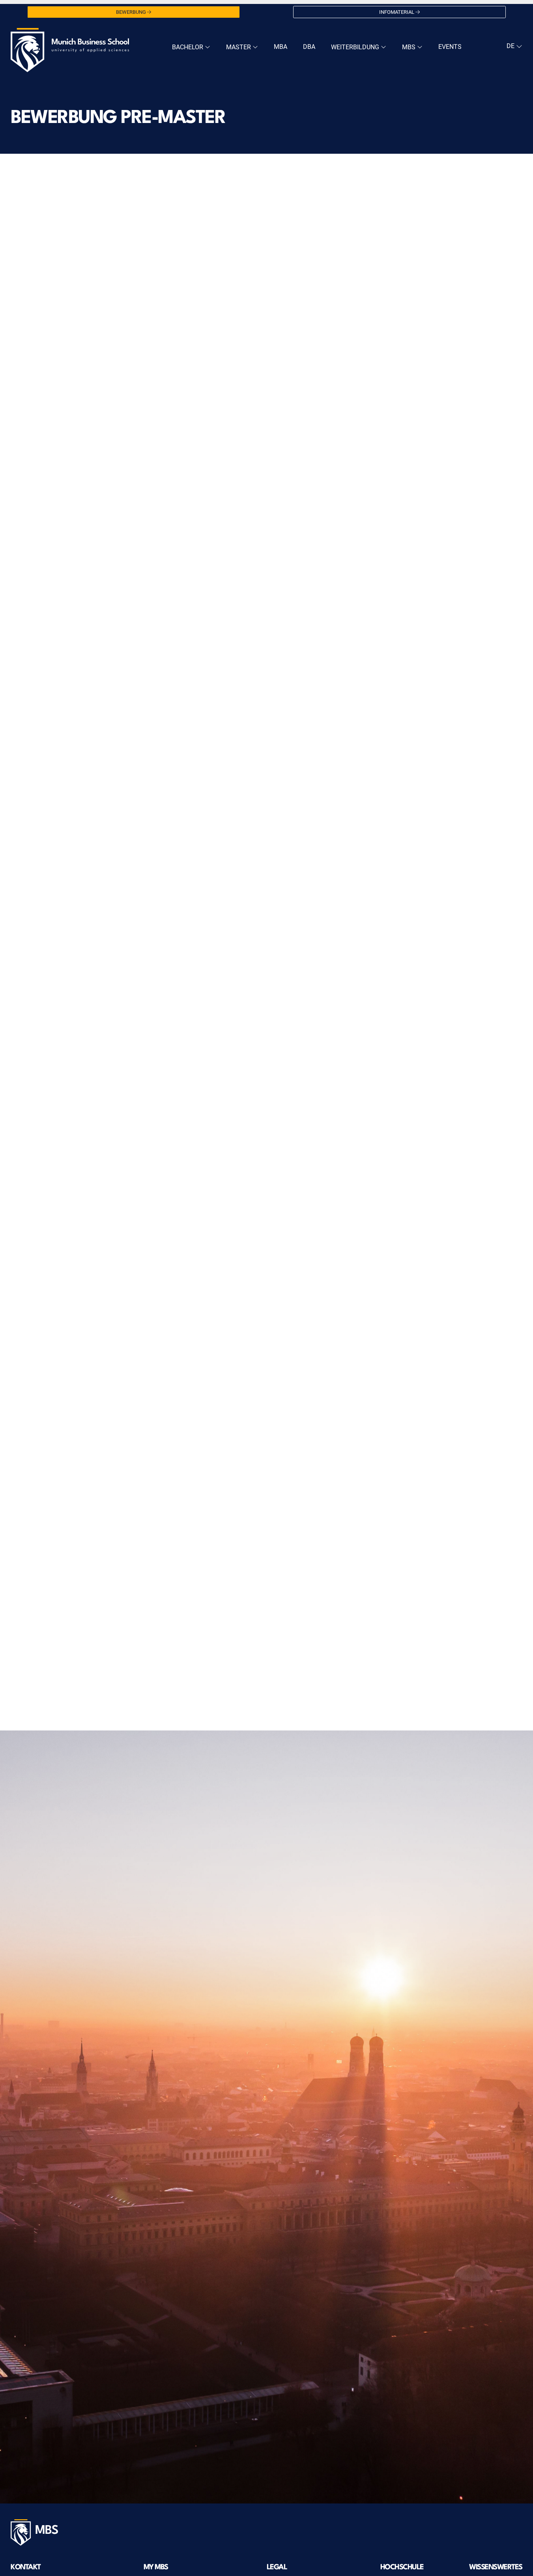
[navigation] (513, 46)
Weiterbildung (356, 47)
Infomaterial (397, 12)
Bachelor (188, 47)
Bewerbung (131, 12)
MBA (281, 47)
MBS (410, 47)
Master (239, 47)
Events (450, 47)
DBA (309, 47)
